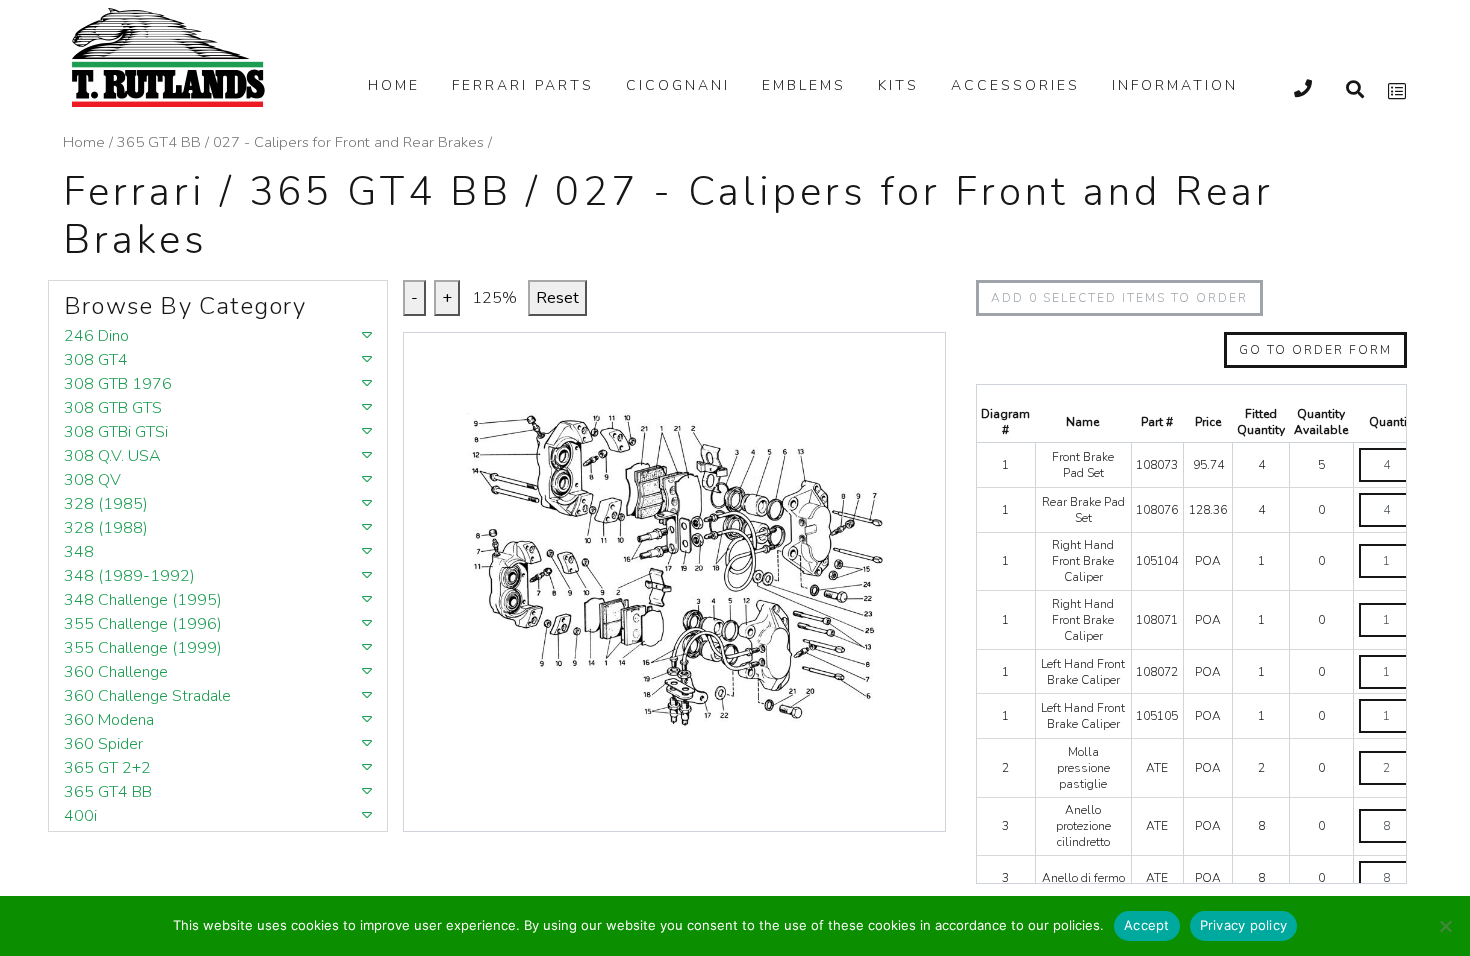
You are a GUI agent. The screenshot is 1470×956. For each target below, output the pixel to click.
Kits (898, 85)
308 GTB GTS (113, 408)
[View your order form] (1397, 91)
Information (1175, 85)
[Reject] (1445, 926)
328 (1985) (106, 504)
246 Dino (96, 336)
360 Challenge (116, 672)
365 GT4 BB (159, 142)
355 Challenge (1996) (143, 624)
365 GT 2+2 (107, 768)
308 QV (92, 480)
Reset (557, 298)
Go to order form (1315, 350)
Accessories (1015, 85)
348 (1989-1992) (129, 576)
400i (80, 816)
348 (79, 552)
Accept (1147, 925)
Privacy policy (1244, 925)
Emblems (804, 85)
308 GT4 (96, 360)
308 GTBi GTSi (116, 432)
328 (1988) (106, 528)
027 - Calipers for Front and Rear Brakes (348, 142)
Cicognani (678, 85)
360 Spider (103, 744)
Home (394, 85)
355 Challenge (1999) (143, 648)
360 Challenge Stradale (147, 696)
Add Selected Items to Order (1119, 298)
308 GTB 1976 (118, 384)
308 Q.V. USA (112, 456)
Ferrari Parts (523, 85)
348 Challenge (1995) (143, 600)
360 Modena (109, 720)
